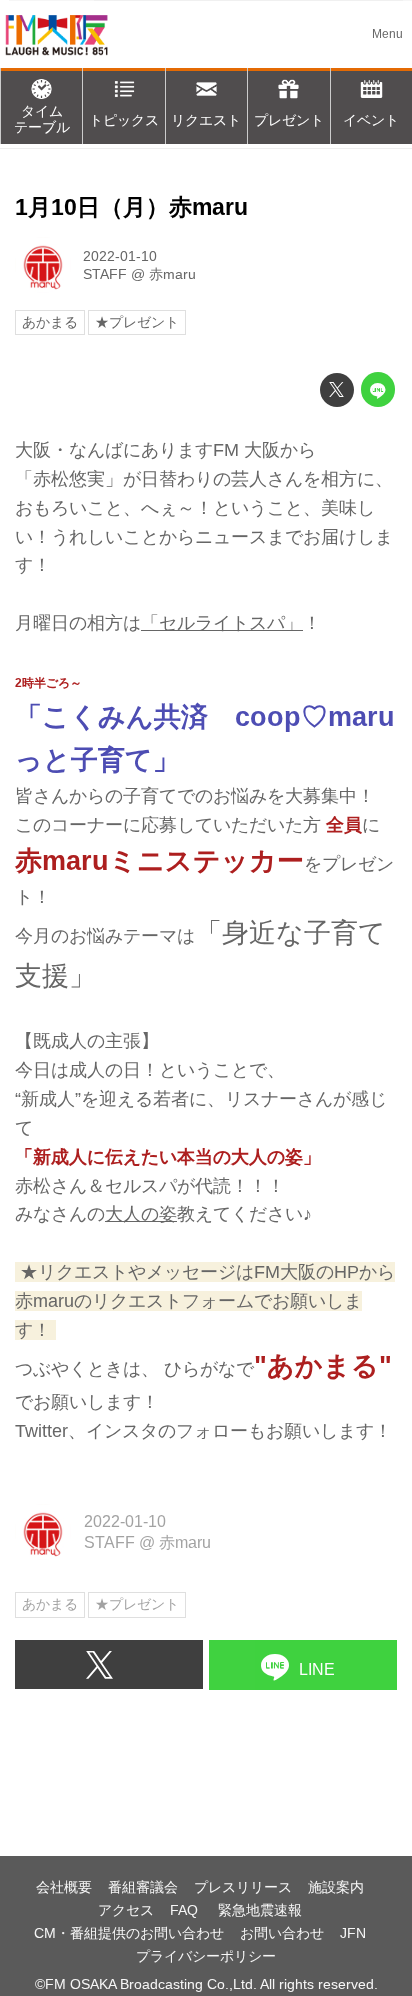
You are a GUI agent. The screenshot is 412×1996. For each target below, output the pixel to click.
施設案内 (336, 1887)
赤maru (172, 274)
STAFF (105, 274)
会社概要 (64, 1887)
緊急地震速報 (260, 1910)
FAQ (186, 1910)
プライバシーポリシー (206, 1956)
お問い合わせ (282, 1933)
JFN (353, 1933)
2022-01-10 (120, 256)
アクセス (126, 1910)
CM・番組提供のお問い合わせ (129, 1933)
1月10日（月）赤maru (131, 207)
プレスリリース (243, 1887)
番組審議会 (143, 1887)
